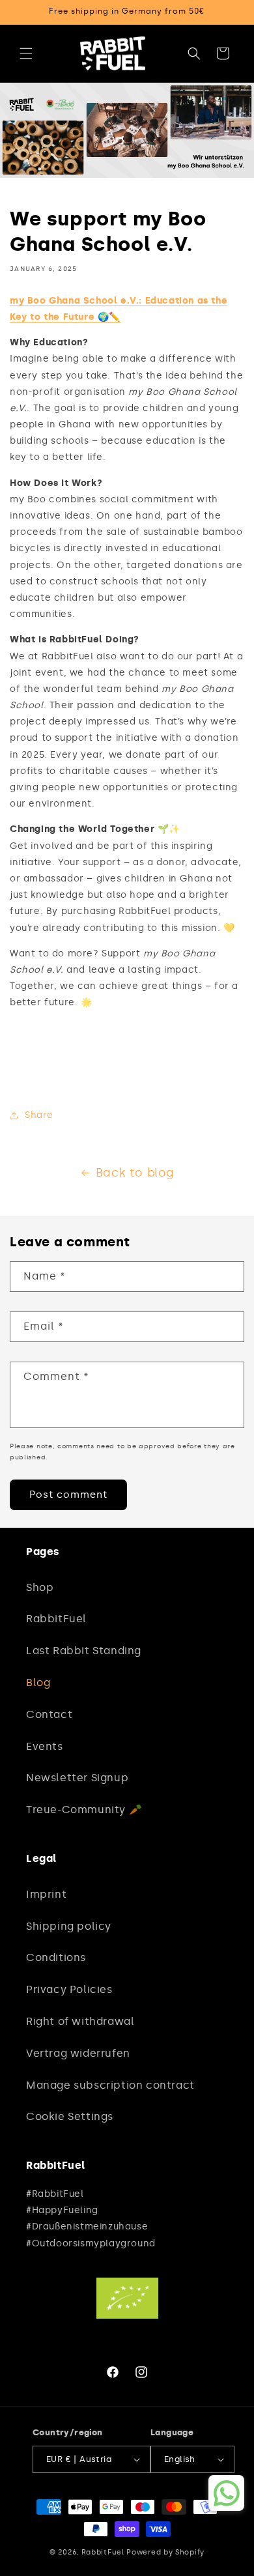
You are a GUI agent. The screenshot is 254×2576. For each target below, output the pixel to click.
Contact (49, 1714)
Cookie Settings (70, 2116)
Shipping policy (69, 1926)
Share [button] (39, 1115)
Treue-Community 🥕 (84, 1810)
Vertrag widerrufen (78, 2053)
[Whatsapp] (227, 2493)
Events (45, 1746)
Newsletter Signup (77, 1778)
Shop (40, 1587)
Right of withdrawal (80, 2021)
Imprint (46, 1894)
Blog (38, 1682)
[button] (26, 53)
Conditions (56, 1957)
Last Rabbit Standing (84, 1651)
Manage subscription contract (110, 2085)
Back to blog (135, 1173)
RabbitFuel (56, 1619)
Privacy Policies (69, 1989)
